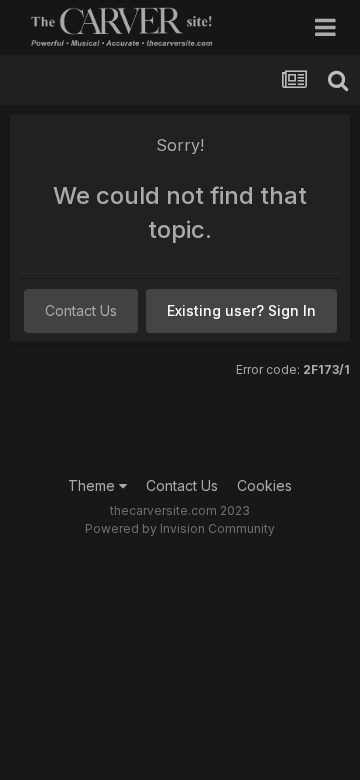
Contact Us (81, 310)
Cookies (264, 485)
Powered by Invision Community (180, 528)
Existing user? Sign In (241, 310)
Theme (93, 485)
